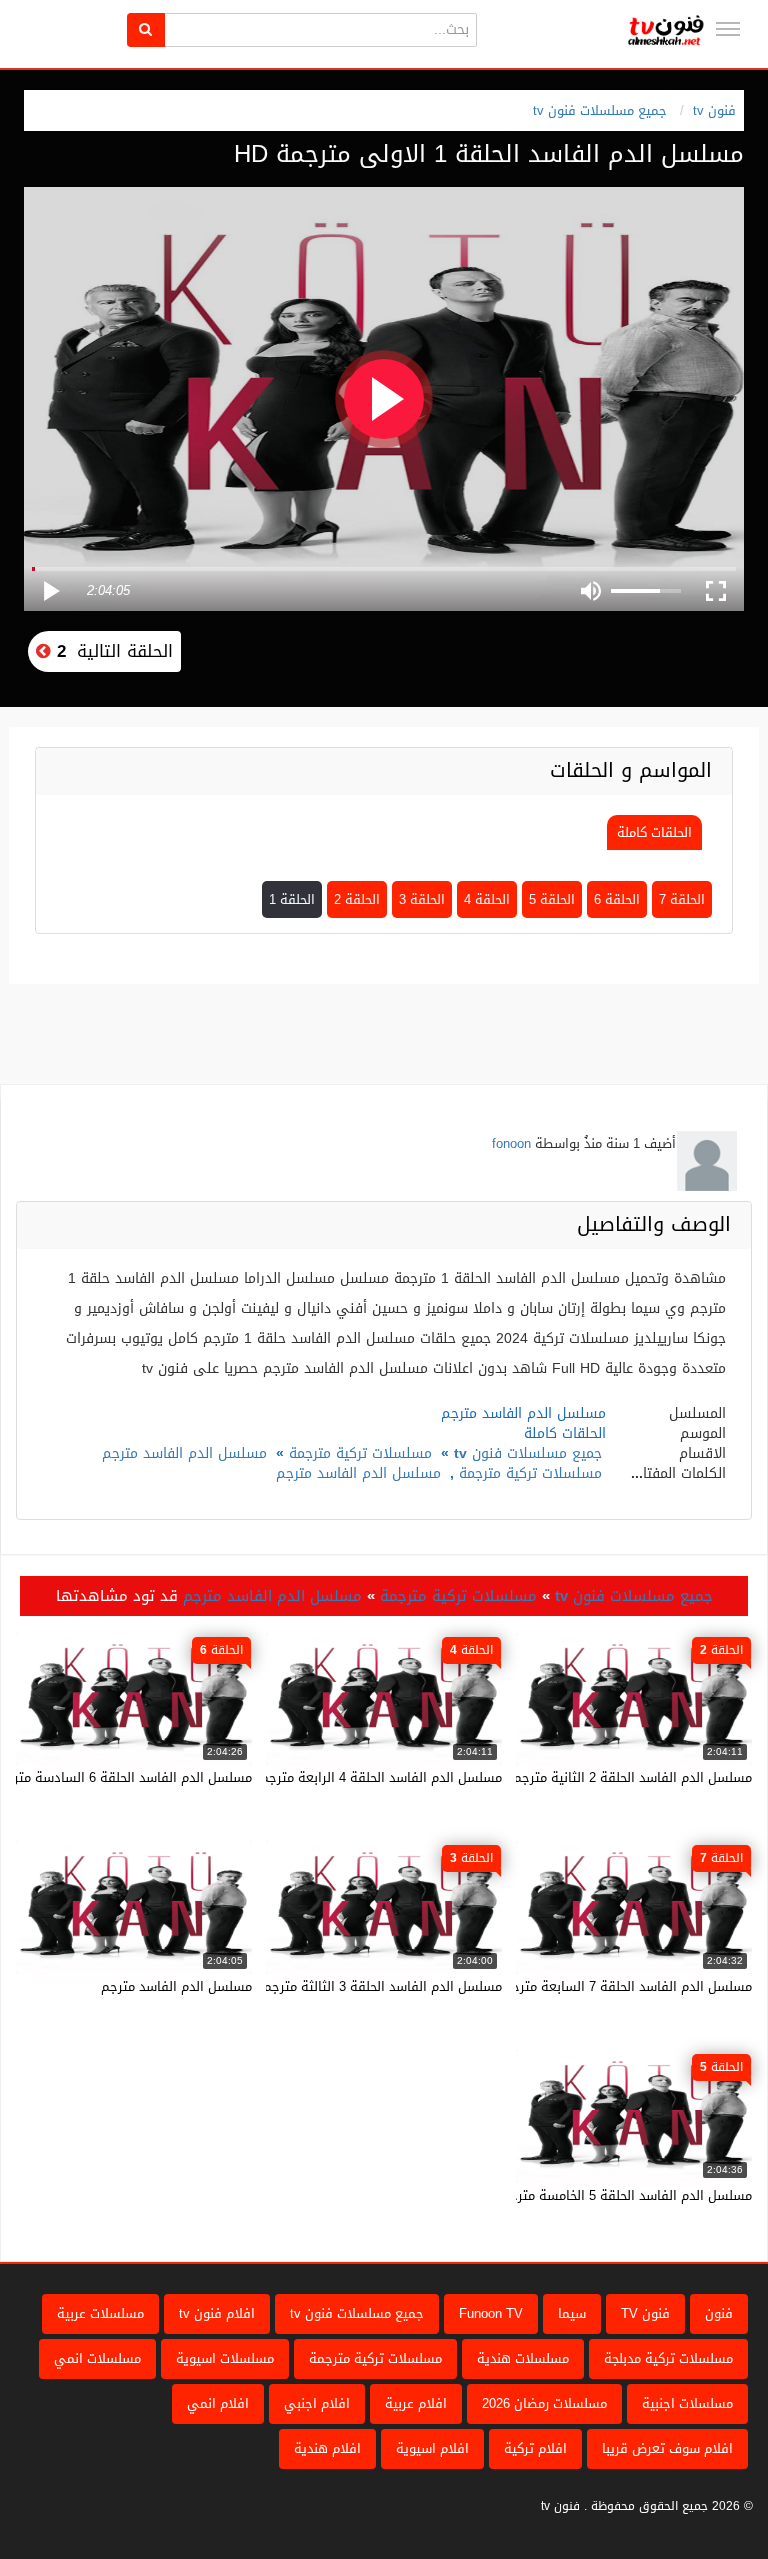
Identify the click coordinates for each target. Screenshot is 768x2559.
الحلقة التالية (112, 651)
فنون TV (645, 2313)
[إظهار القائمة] (728, 29)
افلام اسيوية (432, 2448)
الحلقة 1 (292, 899)
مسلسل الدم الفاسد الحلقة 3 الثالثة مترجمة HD (368, 1986)
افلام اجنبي (317, 2403)
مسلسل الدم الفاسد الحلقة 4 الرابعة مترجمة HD (366, 1777)
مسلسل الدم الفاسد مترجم (184, 1453)
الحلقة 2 (357, 899)
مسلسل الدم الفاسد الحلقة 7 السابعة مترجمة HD (613, 1986)
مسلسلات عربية (100, 2313)
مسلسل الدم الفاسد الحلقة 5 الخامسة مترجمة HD (612, 2195)
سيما (572, 2313)
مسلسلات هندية (523, 2358)
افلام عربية (416, 2403)
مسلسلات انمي (97, 2358)
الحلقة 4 (487, 899)
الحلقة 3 (422, 899)
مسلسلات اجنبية (687, 2403)
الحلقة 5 (552, 899)
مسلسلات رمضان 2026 (544, 2403)
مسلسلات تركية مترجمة (360, 1453)
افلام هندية (327, 2448)
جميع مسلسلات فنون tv (600, 110)
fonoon (511, 1143)
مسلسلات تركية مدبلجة (668, 2358)
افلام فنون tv (217, 2313)
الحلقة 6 (617, 899)
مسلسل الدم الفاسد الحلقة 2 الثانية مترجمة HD (618, 1777)
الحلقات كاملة (654, 832)
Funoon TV (491, 2313)
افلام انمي (218, 2403)
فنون (719, 2313)
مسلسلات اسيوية (225, 2358)
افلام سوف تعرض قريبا (667, 2448)
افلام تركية (535, 2448)
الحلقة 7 (682, 899)
